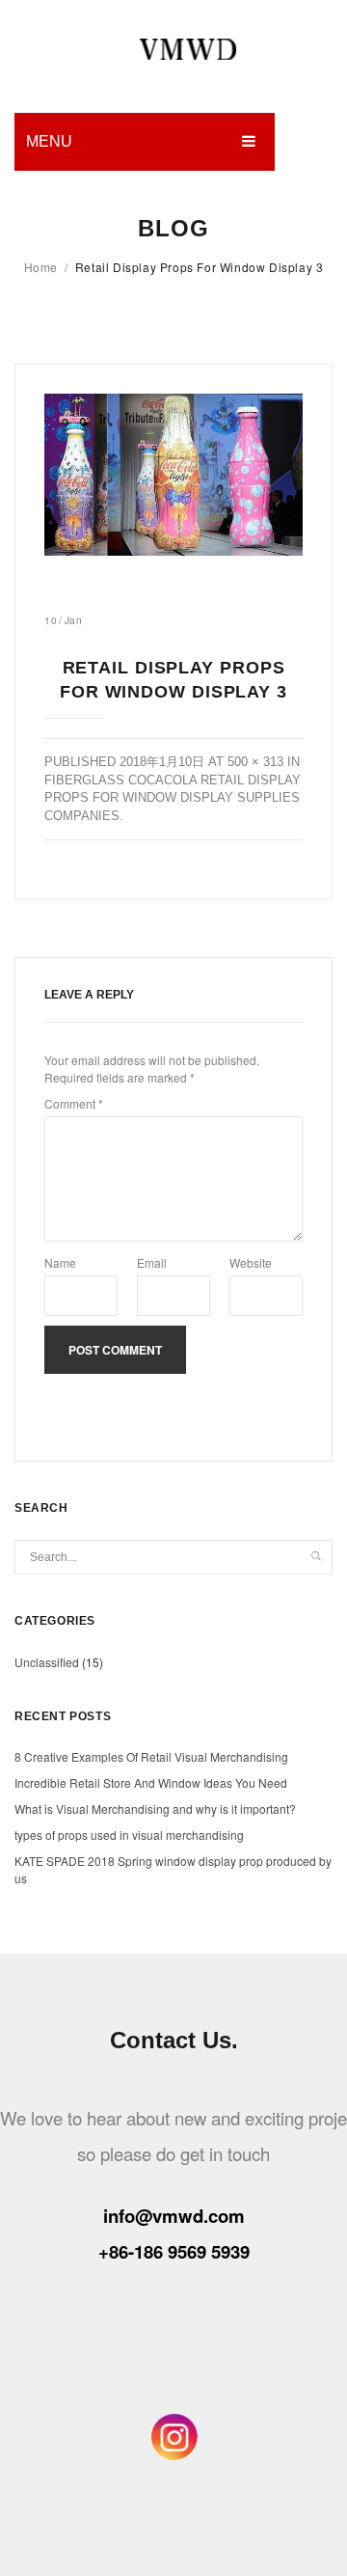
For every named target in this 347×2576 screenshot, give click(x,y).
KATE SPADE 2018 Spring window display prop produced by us (173, 1869)
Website (251, 1262)
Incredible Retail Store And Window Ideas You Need (151, 1782)
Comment (74, 1103)
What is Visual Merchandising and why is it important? (155, 1809)
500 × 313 (255, 762)
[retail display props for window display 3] (173, 475)
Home (41, 267)
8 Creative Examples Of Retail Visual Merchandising (151, 1756)
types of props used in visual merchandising (129, 1835)
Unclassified (47, 1662)
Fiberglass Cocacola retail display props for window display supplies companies (173, 798)
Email (152, 1262)
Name (60, 1262)
